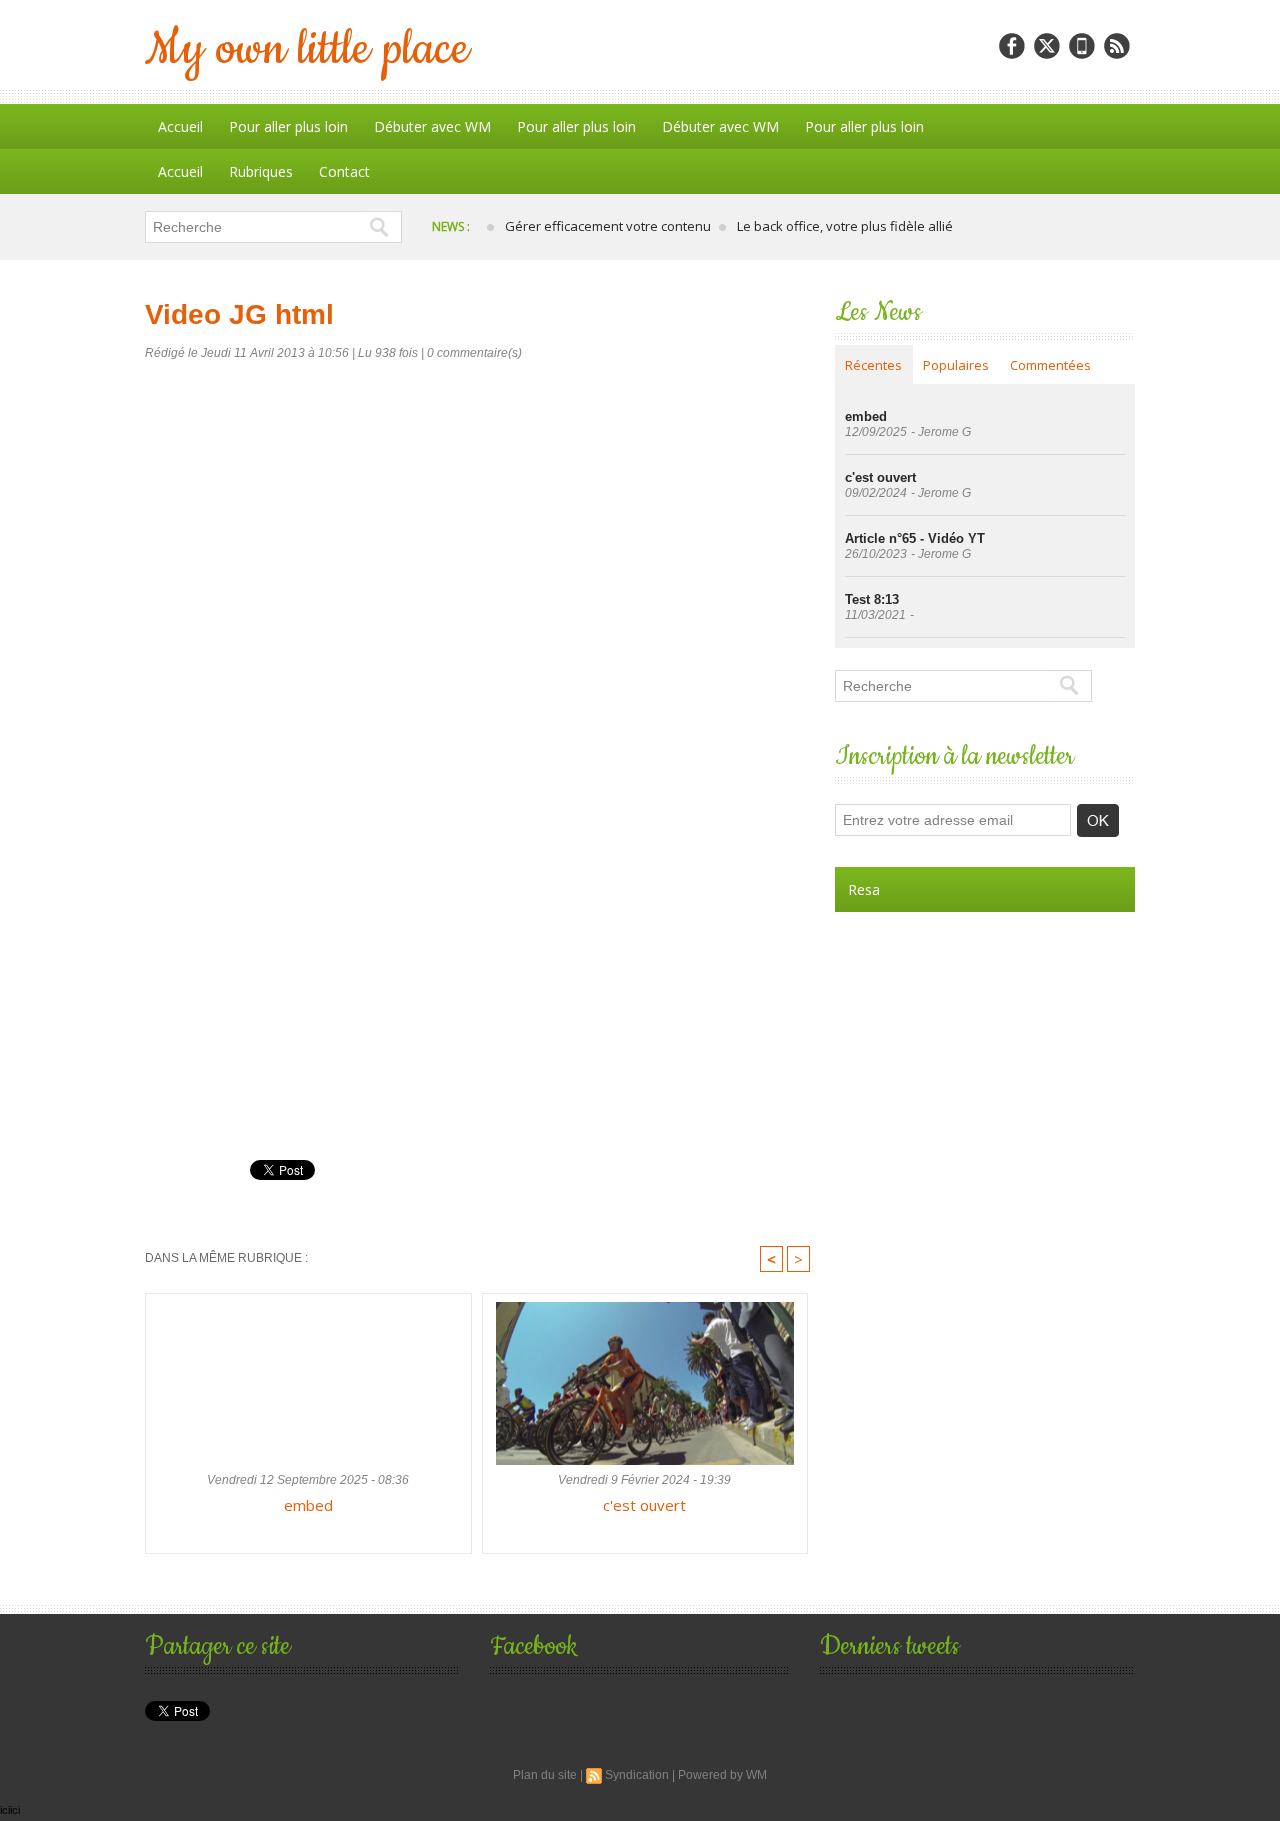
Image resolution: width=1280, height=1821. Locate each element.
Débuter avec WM (432, 126)
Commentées (1050, 365)
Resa (864, 889)
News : (452, 226)
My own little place (307, 49)
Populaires (956, 365)
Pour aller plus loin (288, 126)
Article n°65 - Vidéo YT (915, 538)
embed (308, 1505)
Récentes (873, 365)
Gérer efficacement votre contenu (608, 226)
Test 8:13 (872, 599)
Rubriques (261, 171)
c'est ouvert (644, 1505)
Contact (344, 171)
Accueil (180, 126)
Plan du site (545, 1775)
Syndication (637, 1775)
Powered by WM (722, 1775)
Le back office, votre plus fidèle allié (845, 226)
